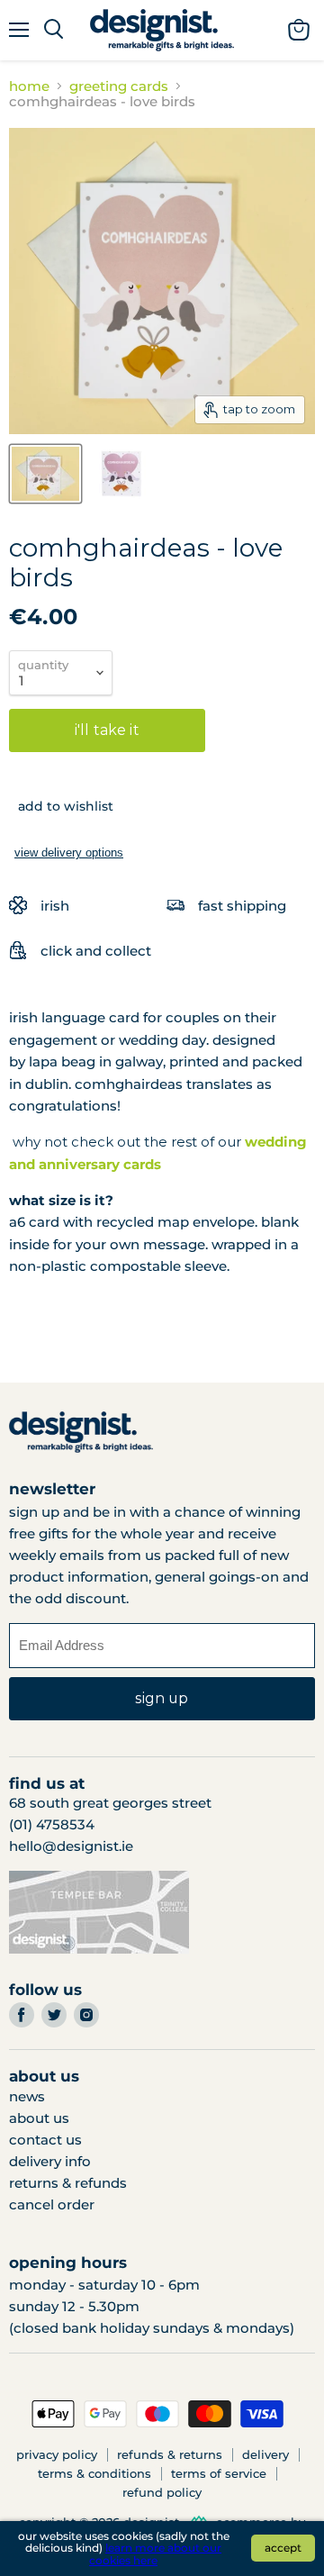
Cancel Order (52, 2204)
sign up (162, 1698)
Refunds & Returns (170, 2454)
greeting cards (119, 86)
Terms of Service (219, 2473)
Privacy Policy (57, 2454)
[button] (61, 806)
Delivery (265, 2454)
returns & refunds (68, 2183)
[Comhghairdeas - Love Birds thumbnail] (45, 474)
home (29, 86)
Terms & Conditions (94, 2473)
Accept (283, 2548)
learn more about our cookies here (155, 2554)
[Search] (54, 30)
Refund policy (162, 2492)
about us (39, 2118)
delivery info (50, 2161)
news (27, 2096)
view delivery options (69, 853)
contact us (45, 2140)
